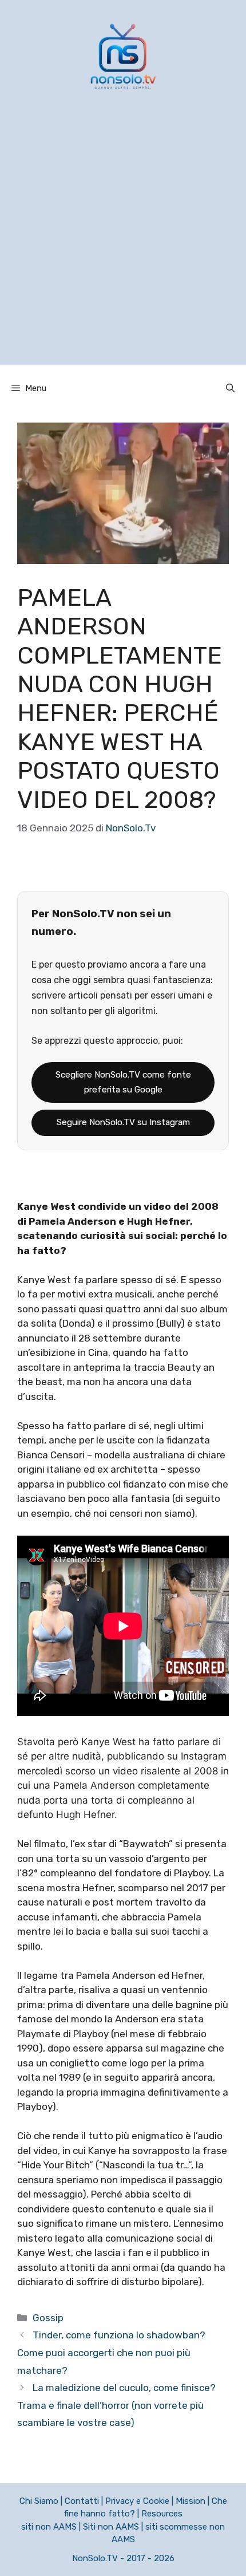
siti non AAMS (49, 2527)
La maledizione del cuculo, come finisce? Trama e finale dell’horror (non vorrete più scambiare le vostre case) (116, 2405)
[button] (230, 388)
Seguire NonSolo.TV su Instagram (123, 1122)
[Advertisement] (123, 242)
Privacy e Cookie (137, 2501)
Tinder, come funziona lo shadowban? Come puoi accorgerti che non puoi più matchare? (111, 2352)
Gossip (48, 2318)
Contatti (82, 2501)
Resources (162, 2514)
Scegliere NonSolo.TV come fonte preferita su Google (123, 1082)
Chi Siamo (39, 2501)
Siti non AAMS (111, 2527)
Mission (191, 2501)
